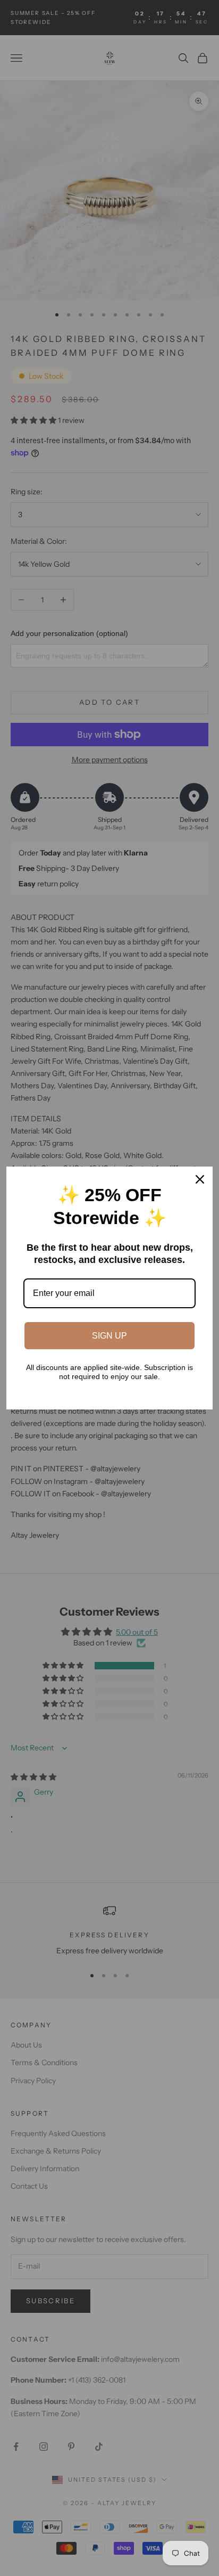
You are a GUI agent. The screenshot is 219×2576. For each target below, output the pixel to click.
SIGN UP (109, 1336)
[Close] (200, 1179)
